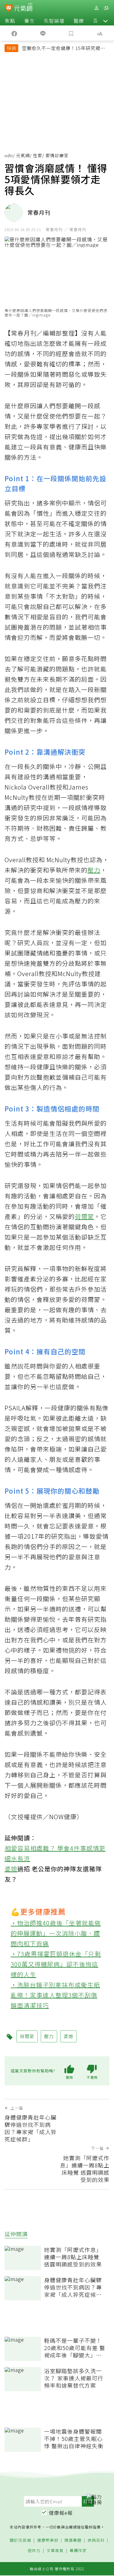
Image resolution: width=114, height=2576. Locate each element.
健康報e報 (61, 2513)
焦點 (10, 21)
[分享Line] (43, 33)
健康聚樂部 (48, 2540)
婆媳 (11, 1869)
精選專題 (73, 2540)
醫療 (79, 21)
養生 (29, 21)
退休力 (34, 2551)
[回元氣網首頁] (23, 8)
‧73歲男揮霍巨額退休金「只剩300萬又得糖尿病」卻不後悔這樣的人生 (56, 1964)
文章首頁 (55, 2551)
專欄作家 (78, 2551)
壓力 (94, 870)
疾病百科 (96, 2540)
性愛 (38, 155)
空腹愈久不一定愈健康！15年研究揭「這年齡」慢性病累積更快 (61, 49)
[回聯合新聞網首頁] (9, 8)
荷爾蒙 (84, 1216)
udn (9, 155)
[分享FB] (14, 33)
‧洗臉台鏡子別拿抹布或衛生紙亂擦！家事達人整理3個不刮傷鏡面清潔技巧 (55, 1995)
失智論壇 (54, 21)
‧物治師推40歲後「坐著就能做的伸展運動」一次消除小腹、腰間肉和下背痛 (56, 1933)
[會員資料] (96, 8)
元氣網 (23, 155)
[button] (105, 21)
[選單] (106, 8)
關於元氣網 (20, 2540)
